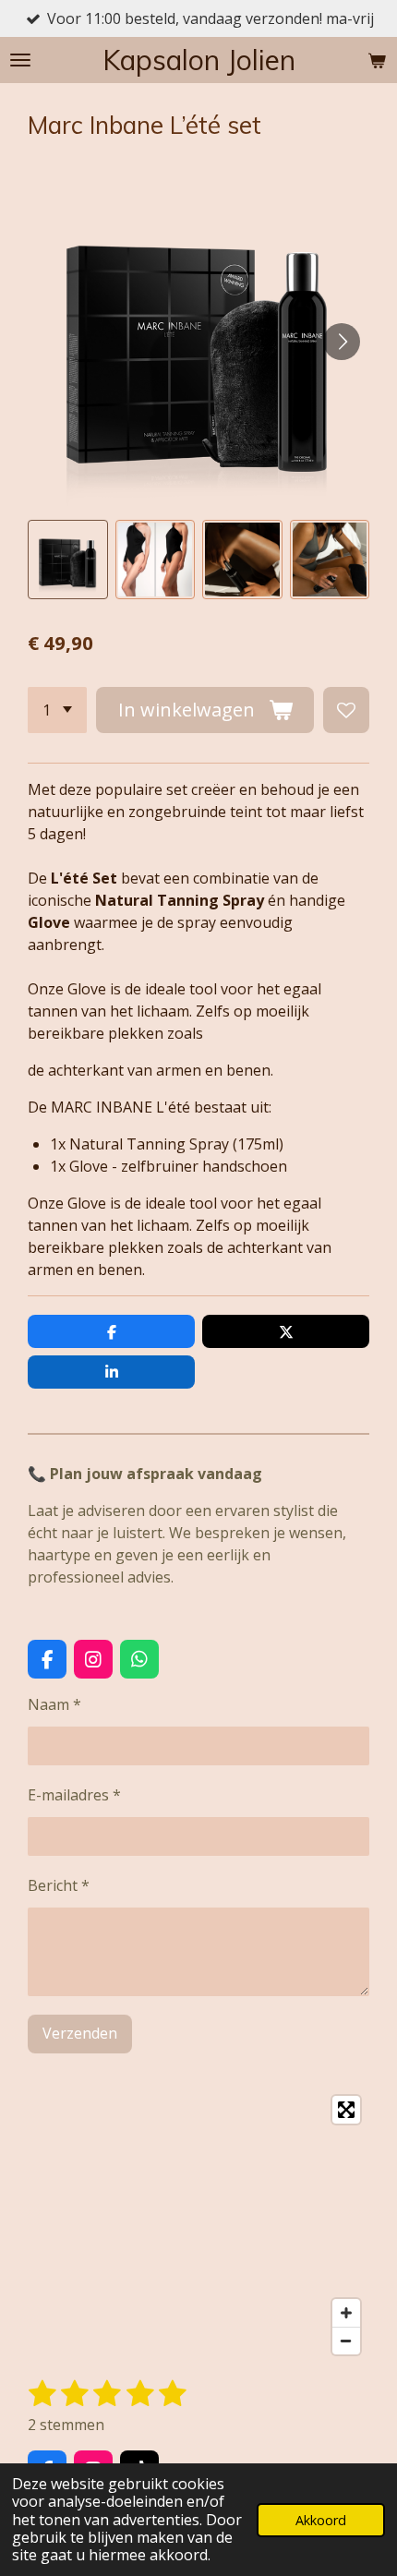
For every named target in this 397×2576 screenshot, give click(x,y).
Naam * (54, 1704)
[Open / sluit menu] (20, 60)
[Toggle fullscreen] (346, 2110)
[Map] (198, 2225)
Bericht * (59, 1885)
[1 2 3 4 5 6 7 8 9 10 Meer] (57, 710)
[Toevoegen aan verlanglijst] (346, 710)
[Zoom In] (346, 2313)
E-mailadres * (74, 1795)
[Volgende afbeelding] (342, 342)
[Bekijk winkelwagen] (377, 60)
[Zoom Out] (346, 2341)
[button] (68, 560)
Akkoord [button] (321, 2520)
